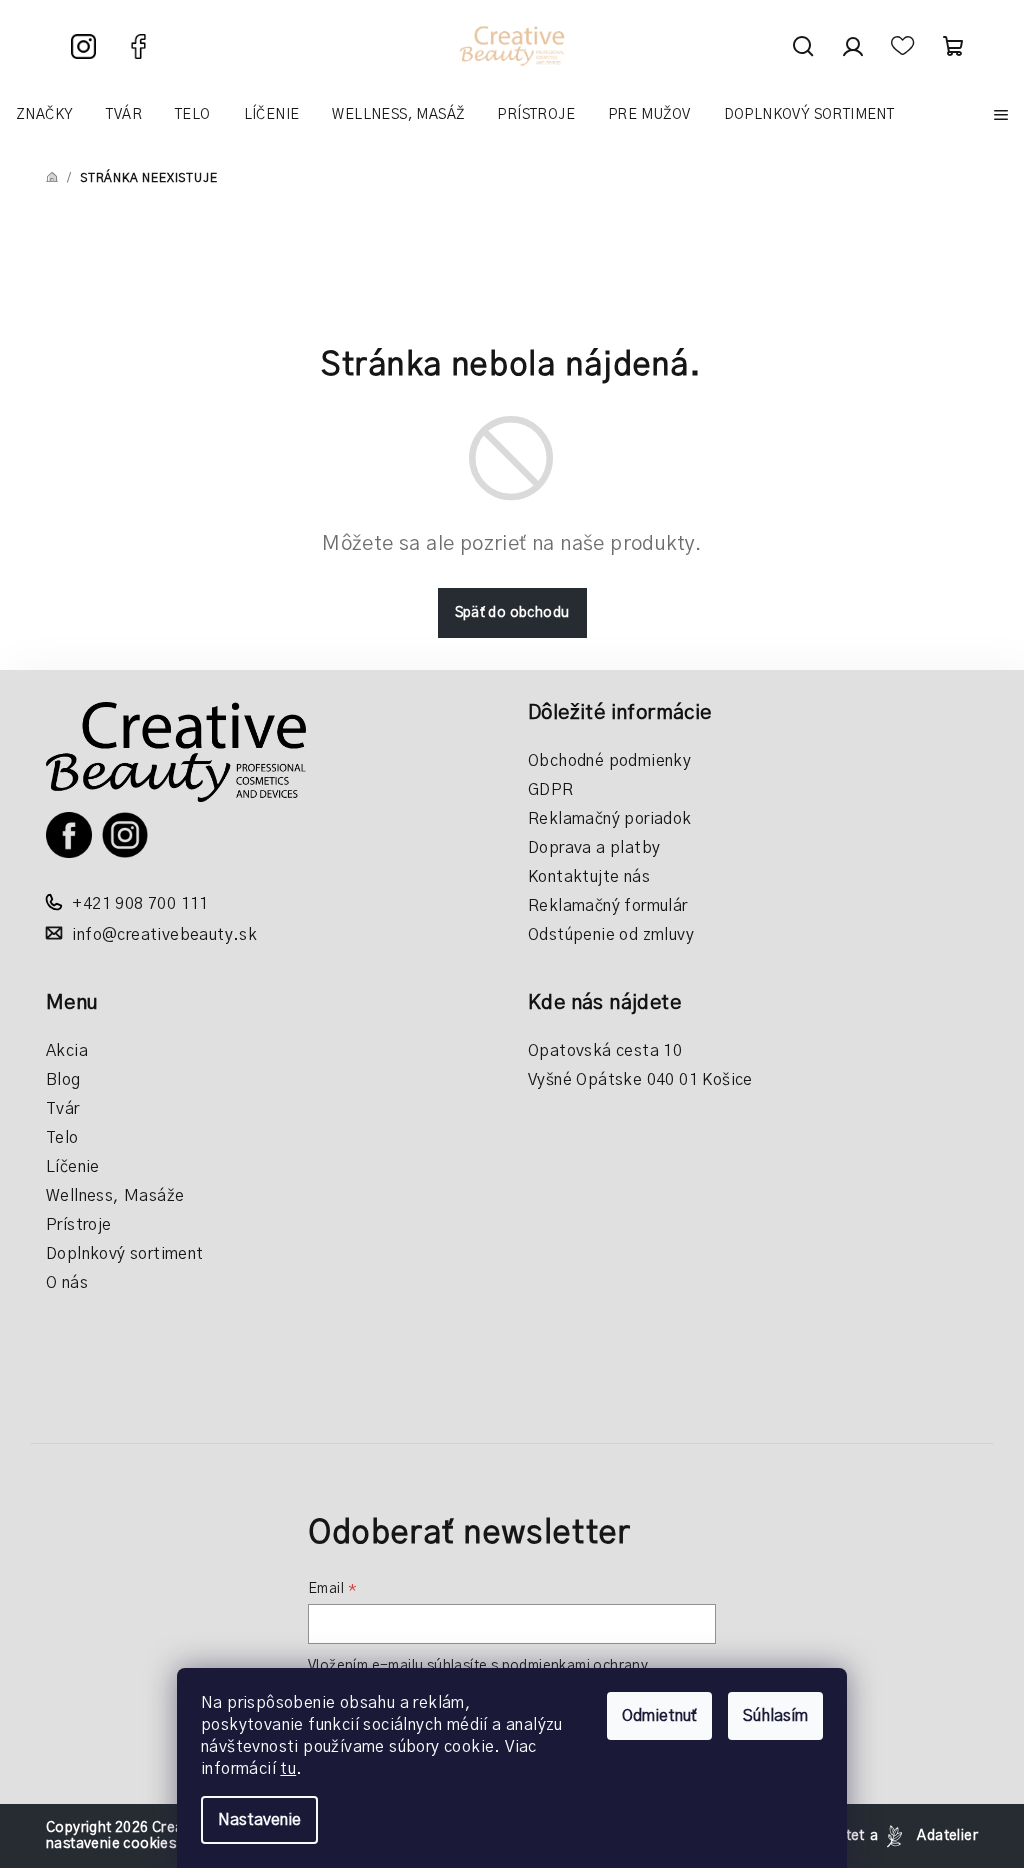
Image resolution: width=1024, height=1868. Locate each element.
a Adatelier (924, 1836)
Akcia (67, 1051)
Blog (63, 1080)
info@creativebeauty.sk (164, 935)
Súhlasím (775, 1716)
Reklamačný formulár (608, 906)
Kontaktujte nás (589, 877)
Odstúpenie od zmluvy (611, 935)
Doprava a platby (594, 848)
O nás (67, 1283)
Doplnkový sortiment (125, 1254)
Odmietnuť (659, 1716)
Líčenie (73, 1167)
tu (288, 1769)
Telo (62, 1138)
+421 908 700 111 (140, 904)
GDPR (551, 790)
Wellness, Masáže (115, 1196)
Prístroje (79, 1225)
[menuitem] (44, 115)
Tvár (63, 1109)
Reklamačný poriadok (610, 819)
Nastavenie (259, 1820)
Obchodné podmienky (609, 761)
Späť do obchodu (512, 613)
